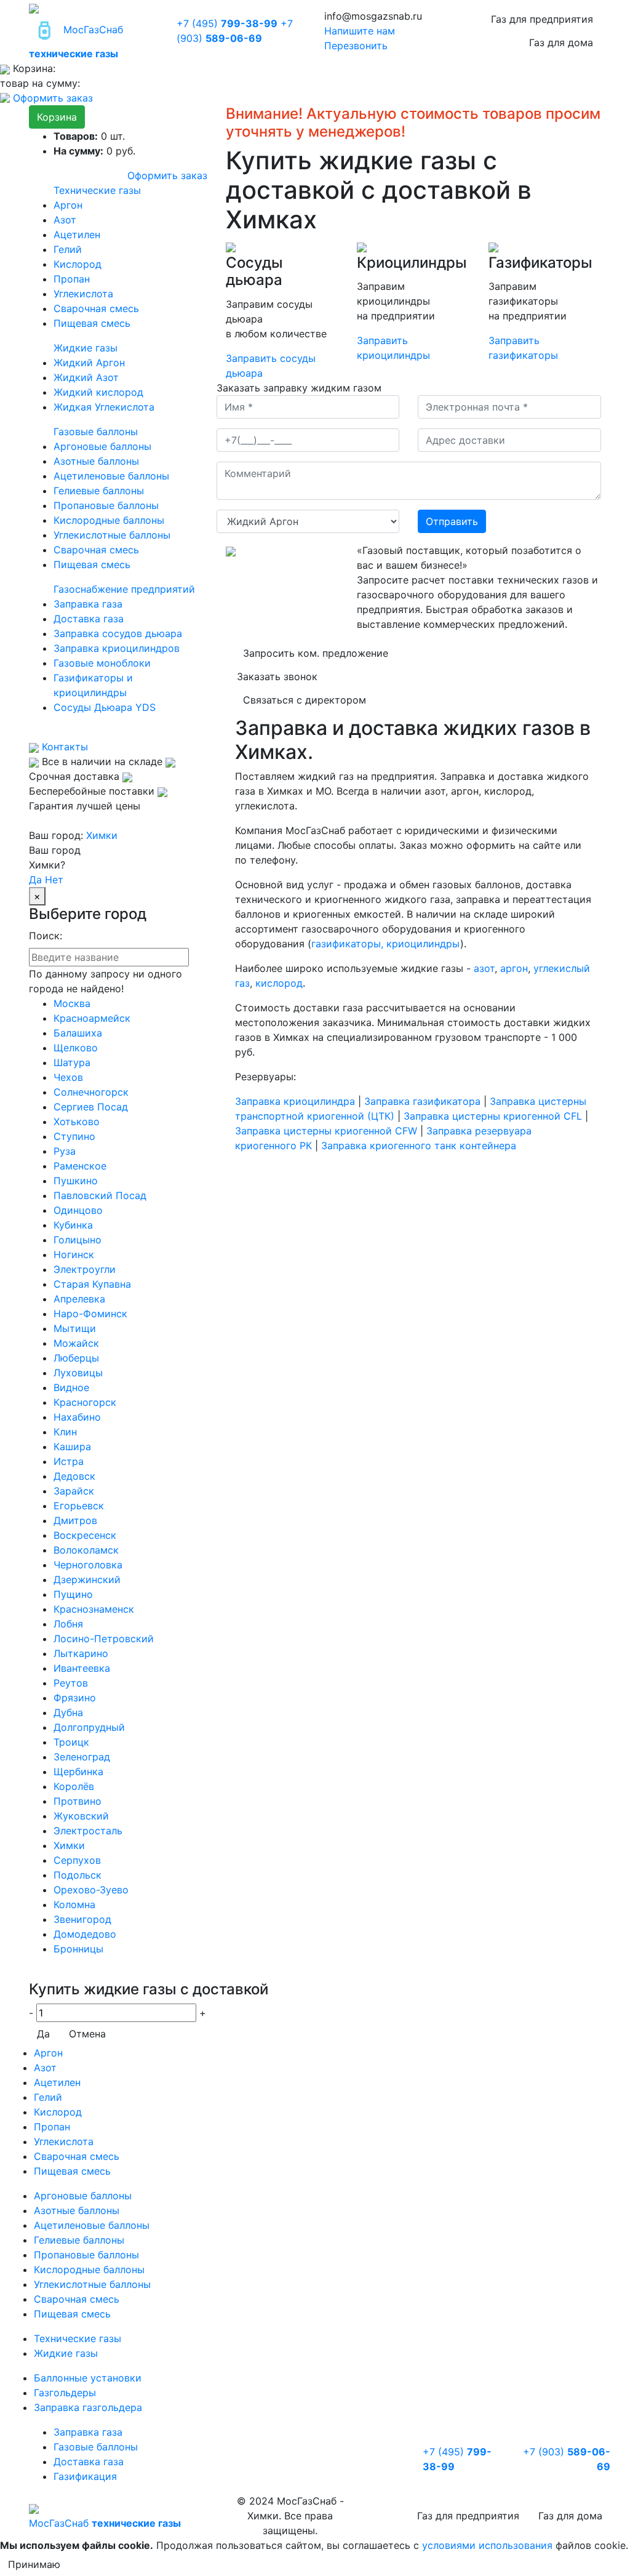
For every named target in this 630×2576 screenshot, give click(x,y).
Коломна (74, 1904)
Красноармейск (92, 1018)
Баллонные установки (88, 2378)
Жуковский (81, 1816)
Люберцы (76, 1358)
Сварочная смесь (96, 308)
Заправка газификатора (422, 1101)
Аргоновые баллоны (102, 446)
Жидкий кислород (98, 392)
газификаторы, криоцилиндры (386, 944)
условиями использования (487, 2545)
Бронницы (78, 1949)
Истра (69, 1461)
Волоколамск (86, 1550)
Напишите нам (360, 31)
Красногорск (85, 1402)
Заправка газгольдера (88, 2407)
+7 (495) (227, 23)
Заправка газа (88, 604)
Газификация (85, 2476)
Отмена (87, 2034)
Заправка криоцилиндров (117, 648)
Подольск (78, 1875)
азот (484, 968)
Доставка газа (89, 619)
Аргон (68, 205)
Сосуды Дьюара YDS (105, 707)
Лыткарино (81, 1653)
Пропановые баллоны (106, 505)
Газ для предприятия (542, 19)
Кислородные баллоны (109, 520)
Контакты (63, 747)
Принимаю (34, 2564)
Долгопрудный (89, 1727)
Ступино (74, 1136)
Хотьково (77, 1121)
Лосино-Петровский (104, 1639)
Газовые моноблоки (102, 663)
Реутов (71, 1683)
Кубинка (73, 1225)
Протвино (78, 1801)
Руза (65, 1151)
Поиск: (46, 936)
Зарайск (74, 1491)
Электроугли (85, 1269)
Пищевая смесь (92, 323)
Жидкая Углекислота (104, 407)
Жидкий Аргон (89, 363)
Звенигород (82, 1919)
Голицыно (78, 1240)
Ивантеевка (82, 1668)
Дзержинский (87, 1579)
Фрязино (75, 1698)
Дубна (68, 1712)
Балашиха (78, 1033)
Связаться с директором (305, 700)
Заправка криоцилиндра (295, 1101)
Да (35, 880)
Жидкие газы (86, 348)
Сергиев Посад (91, 1107)
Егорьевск (79, 1506)
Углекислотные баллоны (112, 535)
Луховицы (78, 1373)
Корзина (57, 117)
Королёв (74, 1786)
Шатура (72, 1062)
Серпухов (77, 1860)
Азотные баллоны (96, 461)
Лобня (68, 1624)
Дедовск (74, 1476)
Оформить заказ (53, 98)
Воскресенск (85, 1535)
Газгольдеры (65, 2393)
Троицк (71, 1742)
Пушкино (76, 1181)
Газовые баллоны (96, 431)
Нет (54, 880)
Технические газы (97, 190)
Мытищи (75, 1328)
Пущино (73, 1594)
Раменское (80, 1166)
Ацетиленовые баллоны (111, 476)
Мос (105, 2523)
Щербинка (78, 1772)
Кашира (72, 1446)
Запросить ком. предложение (316, 653)
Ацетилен (77, 235)
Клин (65, 1432)
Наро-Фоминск (90, 1314)
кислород (279, 983)
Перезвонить (356, 46)
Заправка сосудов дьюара (118, 633)
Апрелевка (79, 1299)
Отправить (452, 521)
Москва (72, 1003)
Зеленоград (82, 1757)
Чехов (68, 1077)
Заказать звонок (277, 676)
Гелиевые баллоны (99, 491)
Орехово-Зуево (91, 1890)
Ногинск (74, 1254)
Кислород (78, 264)
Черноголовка (88, 1565)
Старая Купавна (92, 1284)
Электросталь (88, 1831)
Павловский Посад (100, 1195)
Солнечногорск (91, 1092)
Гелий (68, 249)
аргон (514, 968)
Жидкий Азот (86, 377)
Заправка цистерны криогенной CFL (493, 1116)
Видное (71, 1387)
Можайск (76, 1343)
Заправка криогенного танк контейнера (419, 1146)
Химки (102, 835)
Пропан (72, 279)
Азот (65, 220)
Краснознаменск (94, 1609)
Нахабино (77, 1417)
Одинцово (78, 1210)
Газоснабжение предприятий (124, 589)
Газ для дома (561, 42)
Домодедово (85, 1934)
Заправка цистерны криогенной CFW (326, 1131)
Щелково (76, 1048)
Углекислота (83, 294)
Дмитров (75, 1520)
